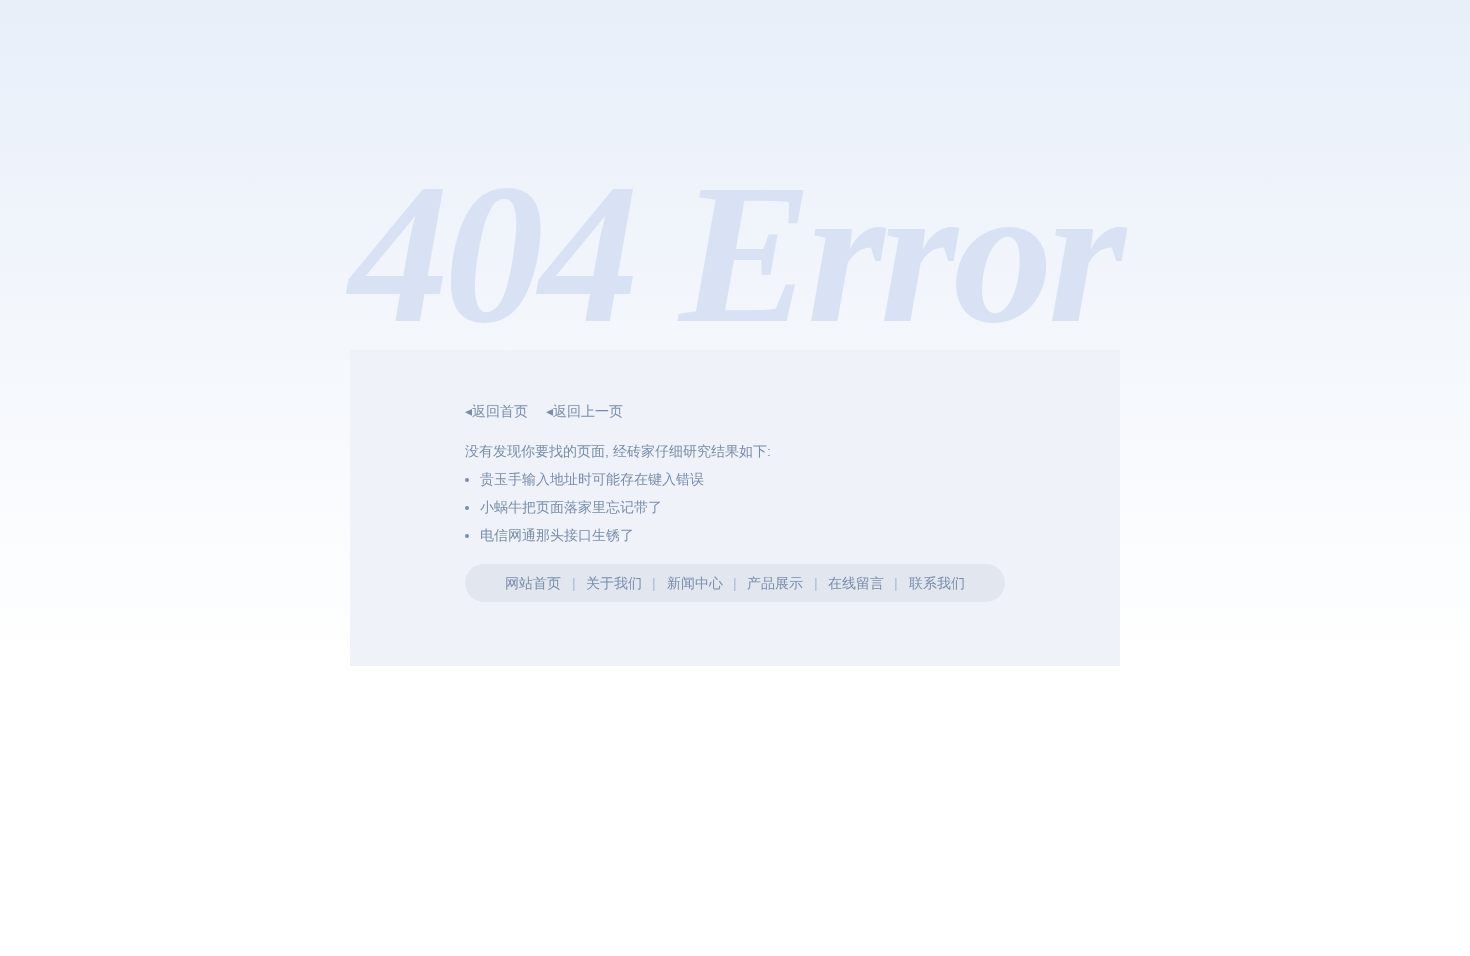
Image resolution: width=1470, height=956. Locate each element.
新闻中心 (695, 583)
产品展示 (775, 583)
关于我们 (614, 583)
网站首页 (533, 583)
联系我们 (937, 583)
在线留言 (856, 583)
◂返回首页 (496, 411)
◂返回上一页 (584, 411)
